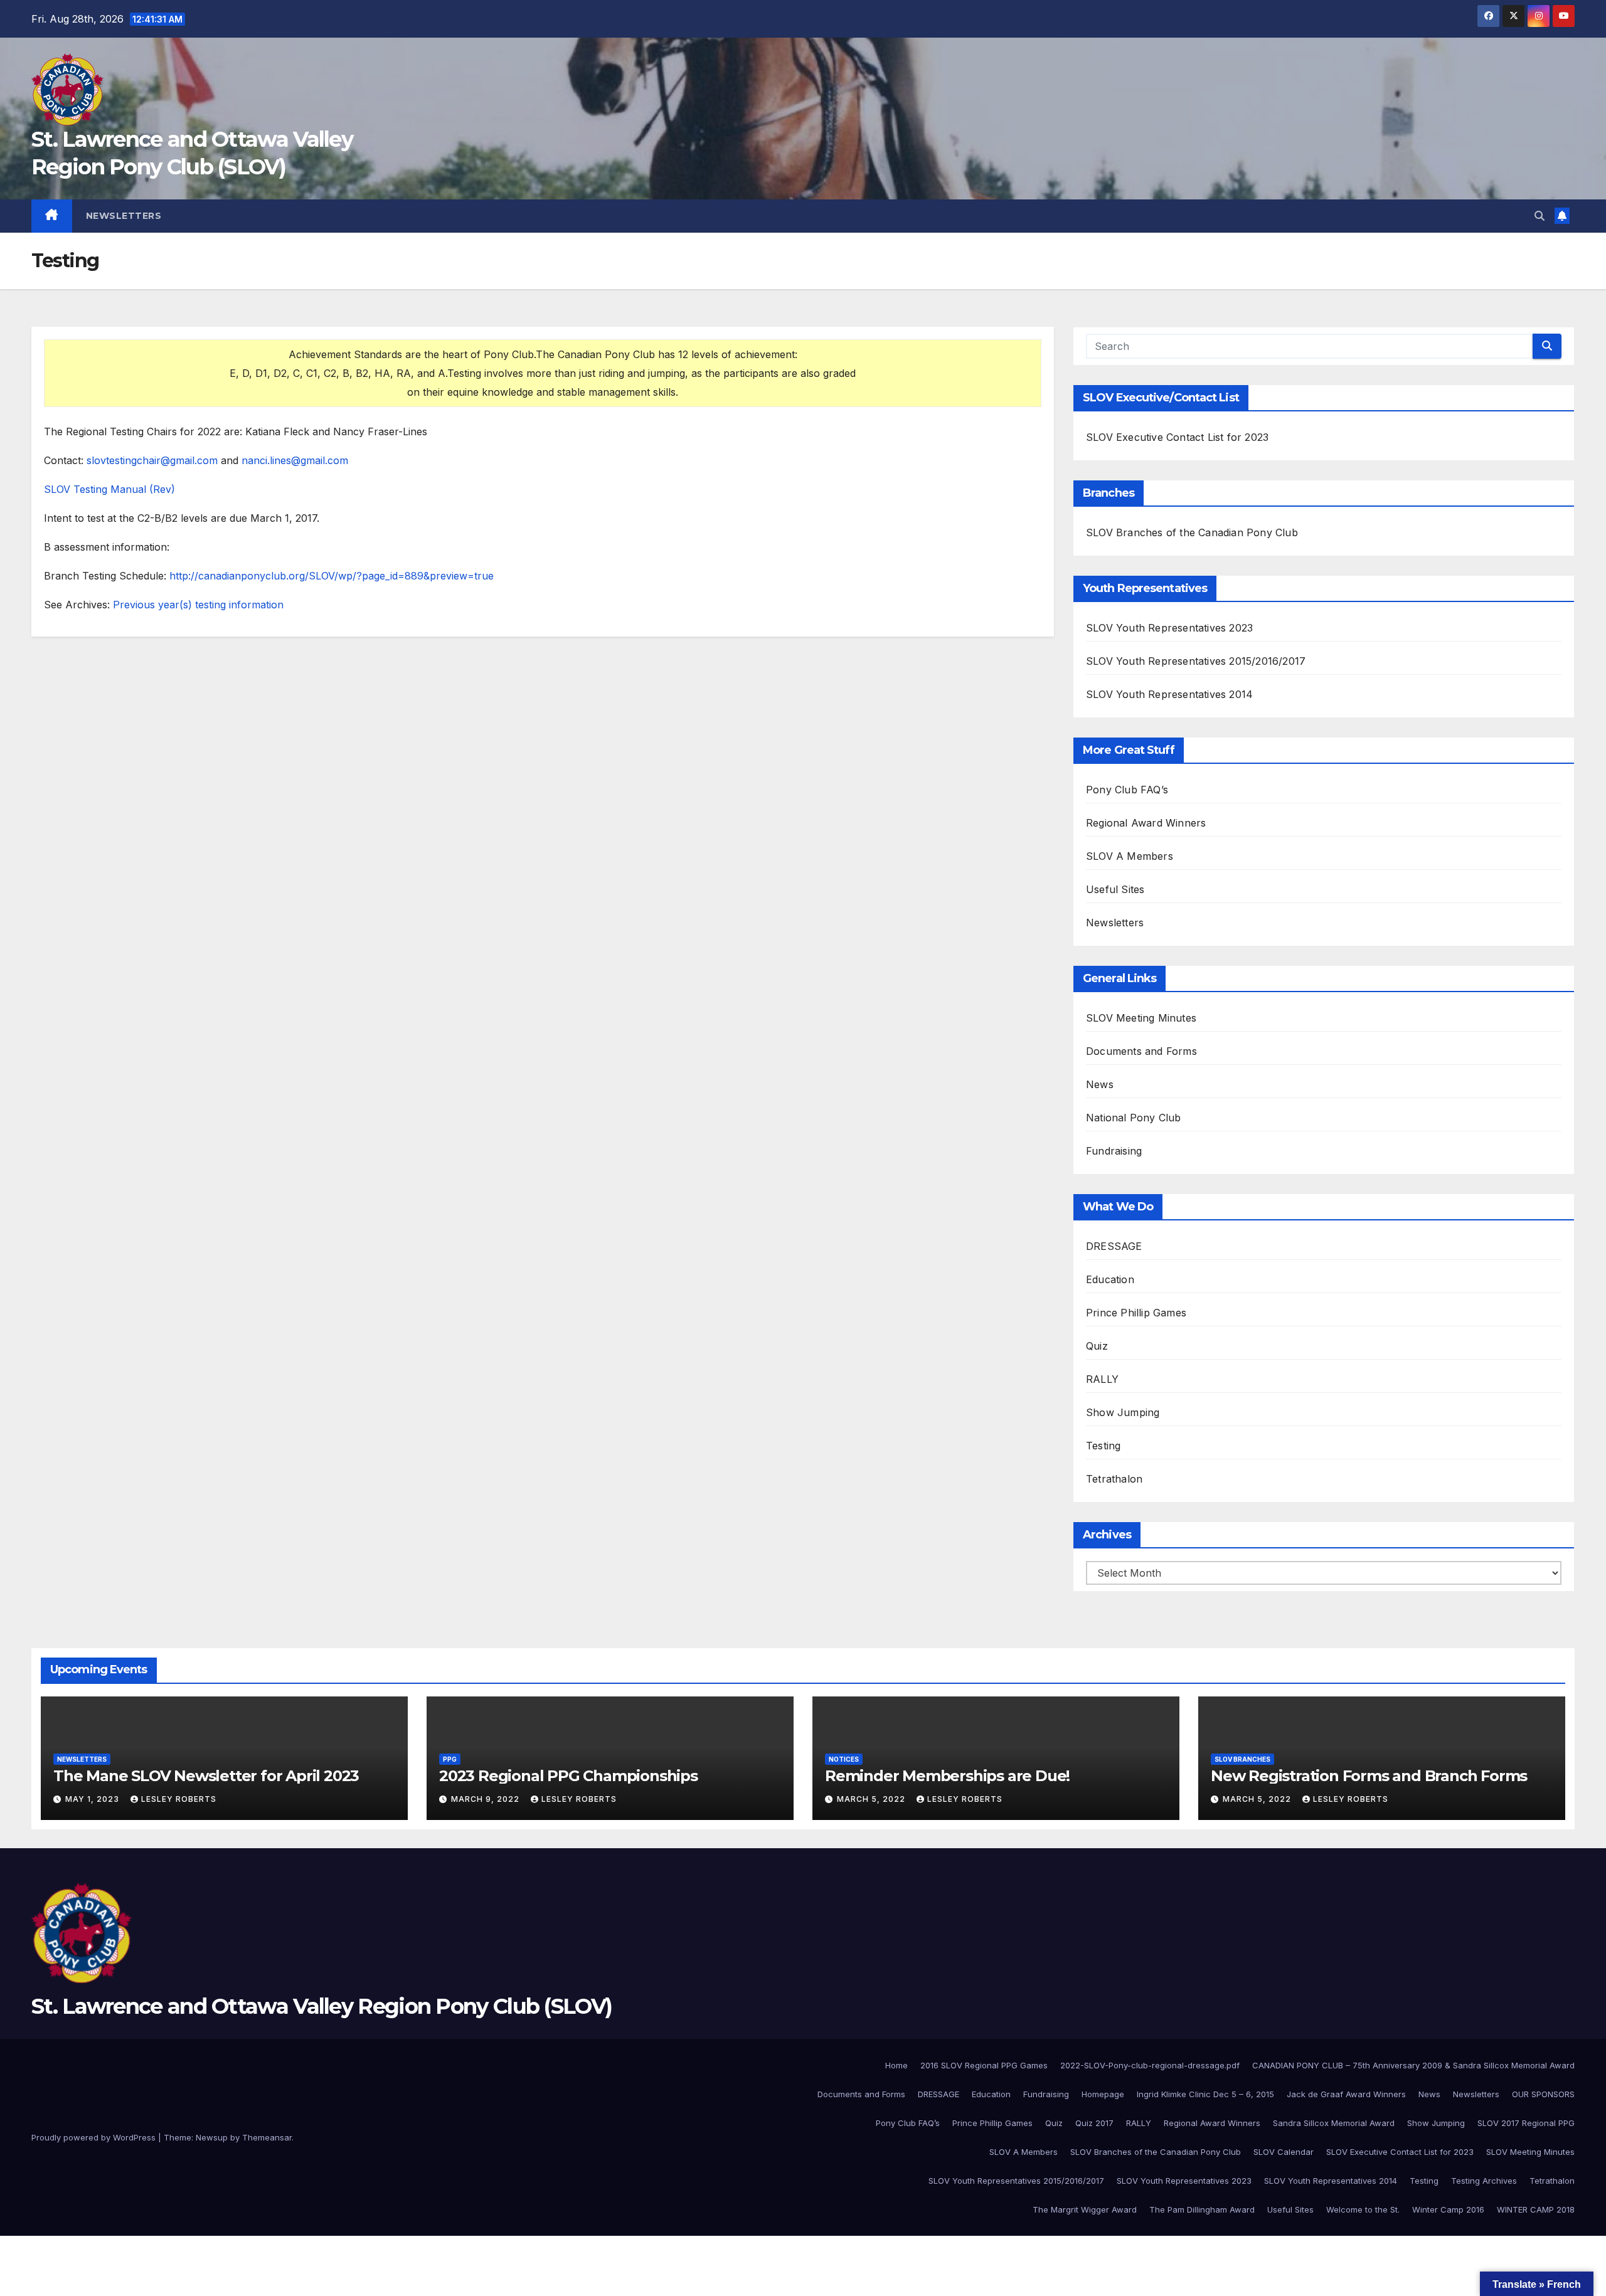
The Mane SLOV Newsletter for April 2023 (206, 1776)
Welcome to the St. (1363, 2209)
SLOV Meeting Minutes (1141, 1018)
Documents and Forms (1141, 1051)
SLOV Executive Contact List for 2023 (1177, 437)
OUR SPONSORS (1543, 2094)
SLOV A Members (1130, 856)
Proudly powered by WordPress (95, 2137)
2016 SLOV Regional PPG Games (984, 2065)
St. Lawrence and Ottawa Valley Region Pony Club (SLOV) (322, 2006)
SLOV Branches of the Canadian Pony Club (1192, 532)
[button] (1540, 216)
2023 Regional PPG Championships (568, 1776)
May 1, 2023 (93, 1799)
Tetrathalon (1114, 1479)
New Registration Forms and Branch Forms (1369, 1776)
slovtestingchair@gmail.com (152, 460)
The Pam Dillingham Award (1202, 2209)
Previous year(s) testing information (198, 605)
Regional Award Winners (1146, 823)
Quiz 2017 (1094, 2123)
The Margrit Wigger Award (1085, 2209)
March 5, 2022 (872, 1799)
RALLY (1102, 1379)
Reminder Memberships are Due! (947, 1776)
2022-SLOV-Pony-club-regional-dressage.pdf (1150, 2065)
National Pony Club (1134, 1118)
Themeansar (267, 2137)
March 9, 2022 (487, 1799)
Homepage (1103, 2094)
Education (1110, 1279)
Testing (1103, 1446)
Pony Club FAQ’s (1127, 790)
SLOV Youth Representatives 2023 (1169, 628)
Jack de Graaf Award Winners (1346, 2094)
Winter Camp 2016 (1448, 2209)
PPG (450, 1759)
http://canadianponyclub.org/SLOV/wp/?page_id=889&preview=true (332, 576)
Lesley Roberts (179, 1799)
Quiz (1097, 1346)
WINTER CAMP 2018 (1536, 2209)
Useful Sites (1115, 889)
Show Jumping (1123, 1412)
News (1100, 1084)
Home (896, 2065)
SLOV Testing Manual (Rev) (109, 489)
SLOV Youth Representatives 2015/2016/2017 (1196, 661)
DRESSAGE (1114, 1246)
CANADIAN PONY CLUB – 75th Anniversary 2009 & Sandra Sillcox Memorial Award (1413, 2065)
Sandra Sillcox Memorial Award (1334, 2123)
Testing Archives (1484, 2181)
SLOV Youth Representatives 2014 (1169, 694)
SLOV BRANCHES (1242, 1759)
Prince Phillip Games (1136, 1313)
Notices (844, 1759)
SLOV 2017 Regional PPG (1526, 2123)
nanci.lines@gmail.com (295, 460)
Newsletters (124, 216)
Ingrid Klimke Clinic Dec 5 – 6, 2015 (1205, 2094)
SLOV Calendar (1284, 2152)
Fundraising (1114, 1151)
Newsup (212, 2137)
